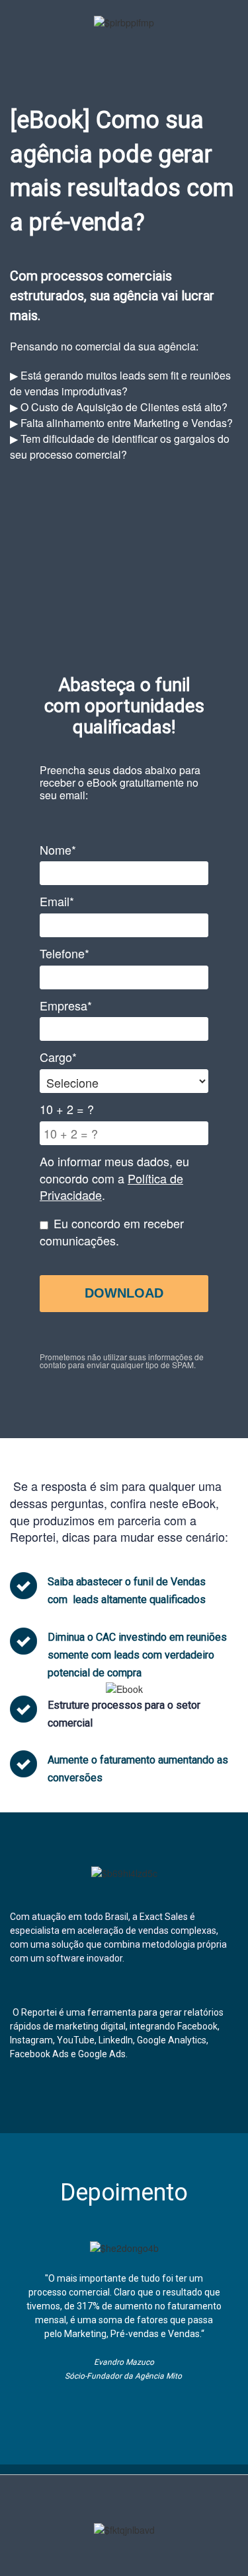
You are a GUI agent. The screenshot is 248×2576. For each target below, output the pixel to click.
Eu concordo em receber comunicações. (112, 1232)
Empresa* (66, 1006)
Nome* (58, 850)
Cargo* (58, 1057)
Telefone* (64, 953)
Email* (57, 901)
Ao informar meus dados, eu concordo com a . (114, 1178)
